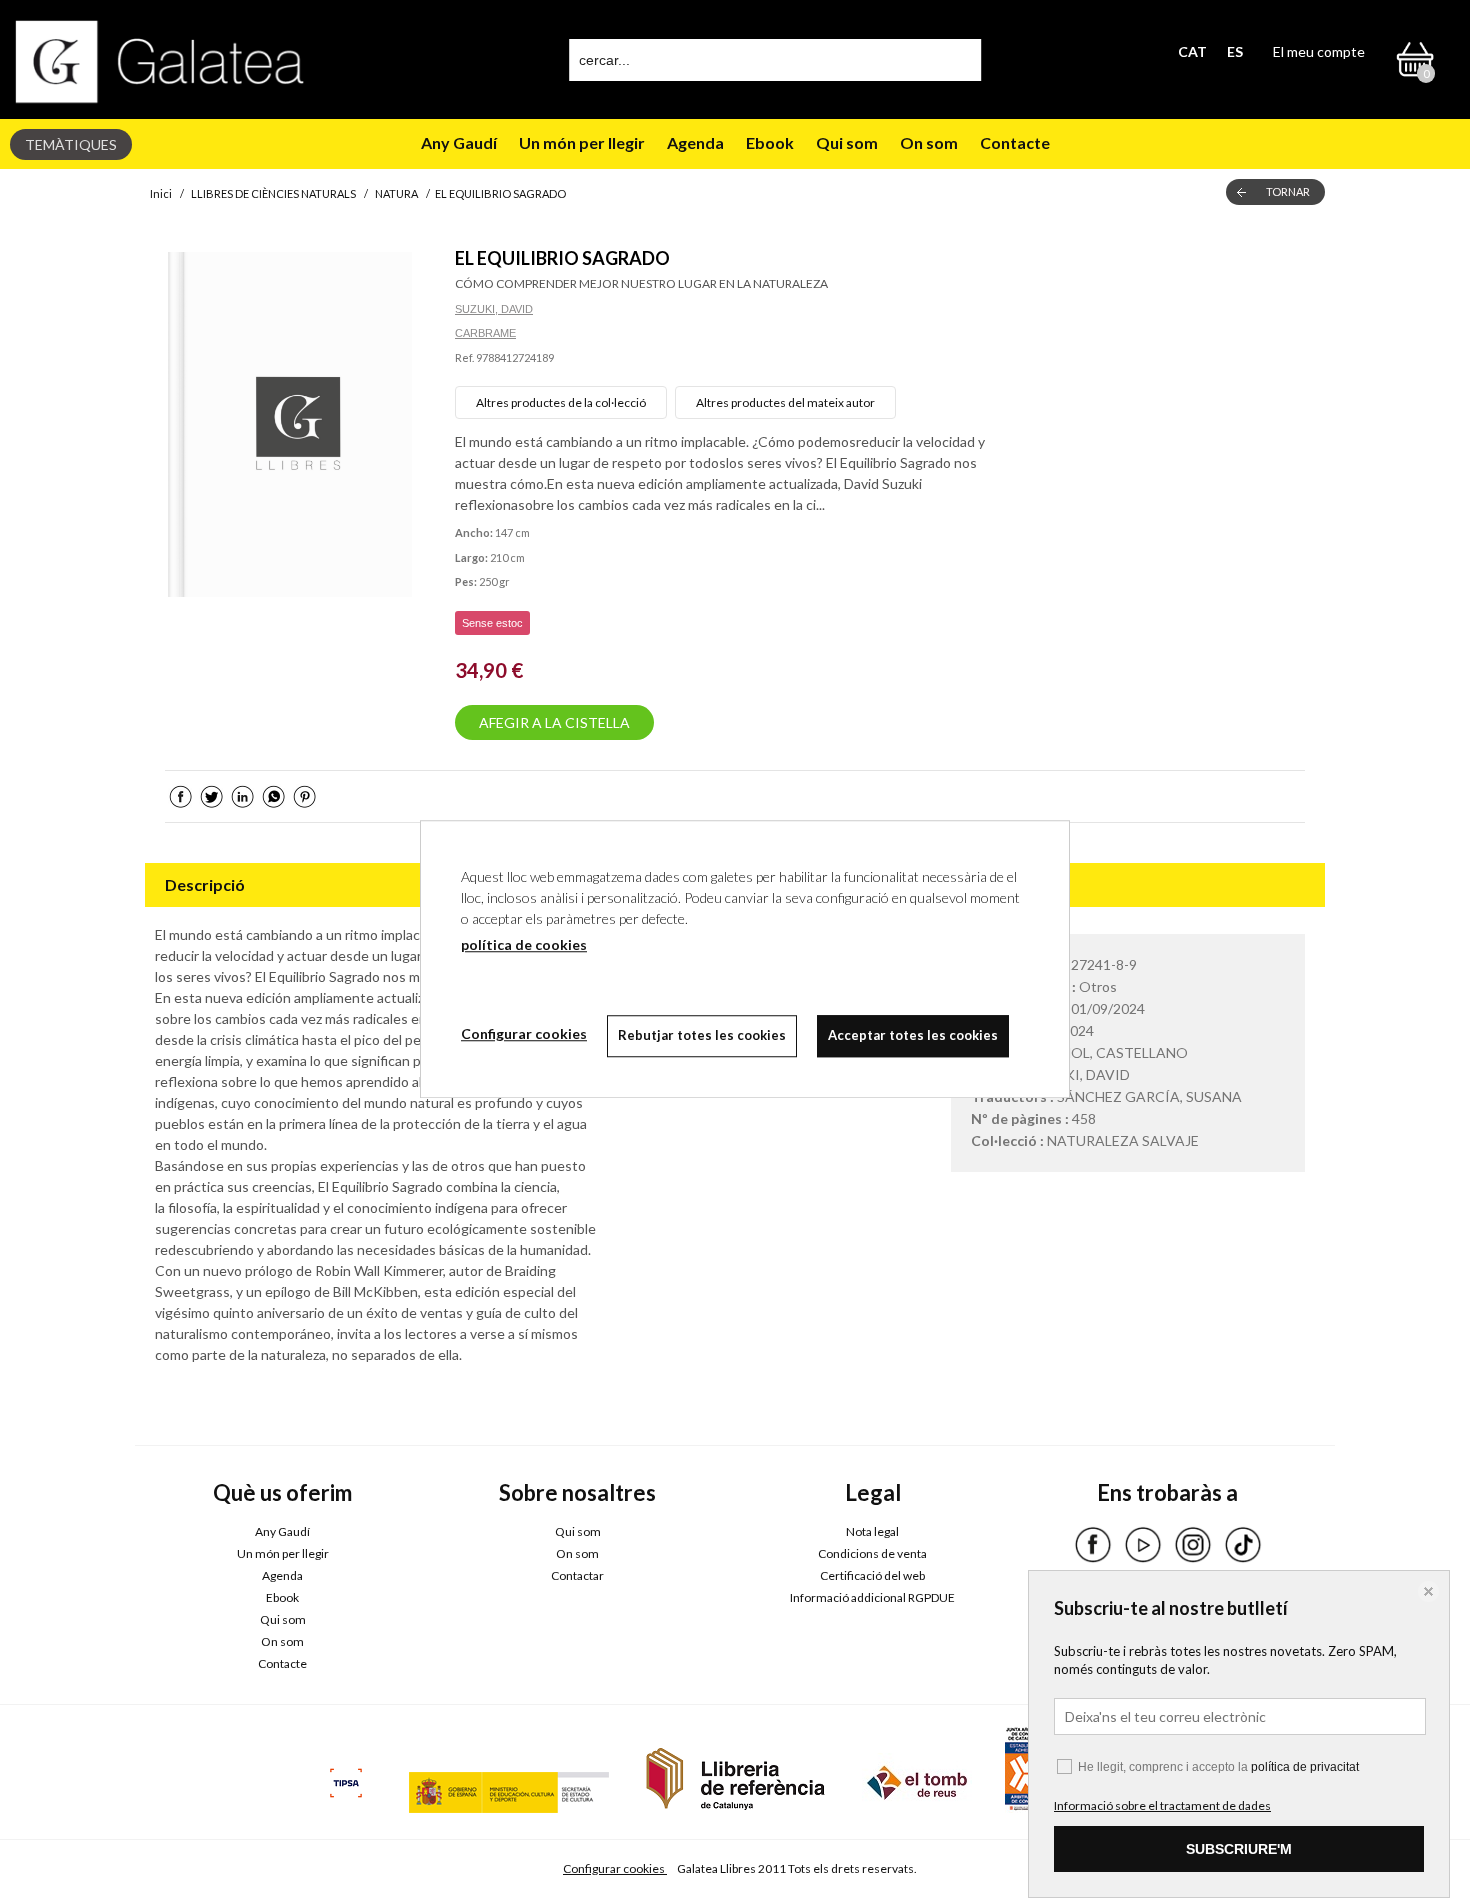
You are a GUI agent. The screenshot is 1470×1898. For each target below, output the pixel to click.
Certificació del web (872, 1575)
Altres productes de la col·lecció (561, 402)
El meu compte (1319, 51)
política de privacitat (1305, 1767)
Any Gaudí (459, 142)
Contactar (577, 1575)
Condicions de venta (872, 1553)
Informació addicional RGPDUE (872, 1597)
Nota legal (872, 1531)
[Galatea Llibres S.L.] (160, 61)
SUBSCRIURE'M (1239, 1849)
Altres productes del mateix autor (785, 402)
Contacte (1015, 142)
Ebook (770, 142)
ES (1235, 51)
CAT (1192, 51)
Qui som (847, 142)
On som (929, 142)
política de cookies (524, 944)
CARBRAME (485, 333)
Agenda (695, 142)
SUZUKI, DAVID (494, 309)
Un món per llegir (582, 142)
